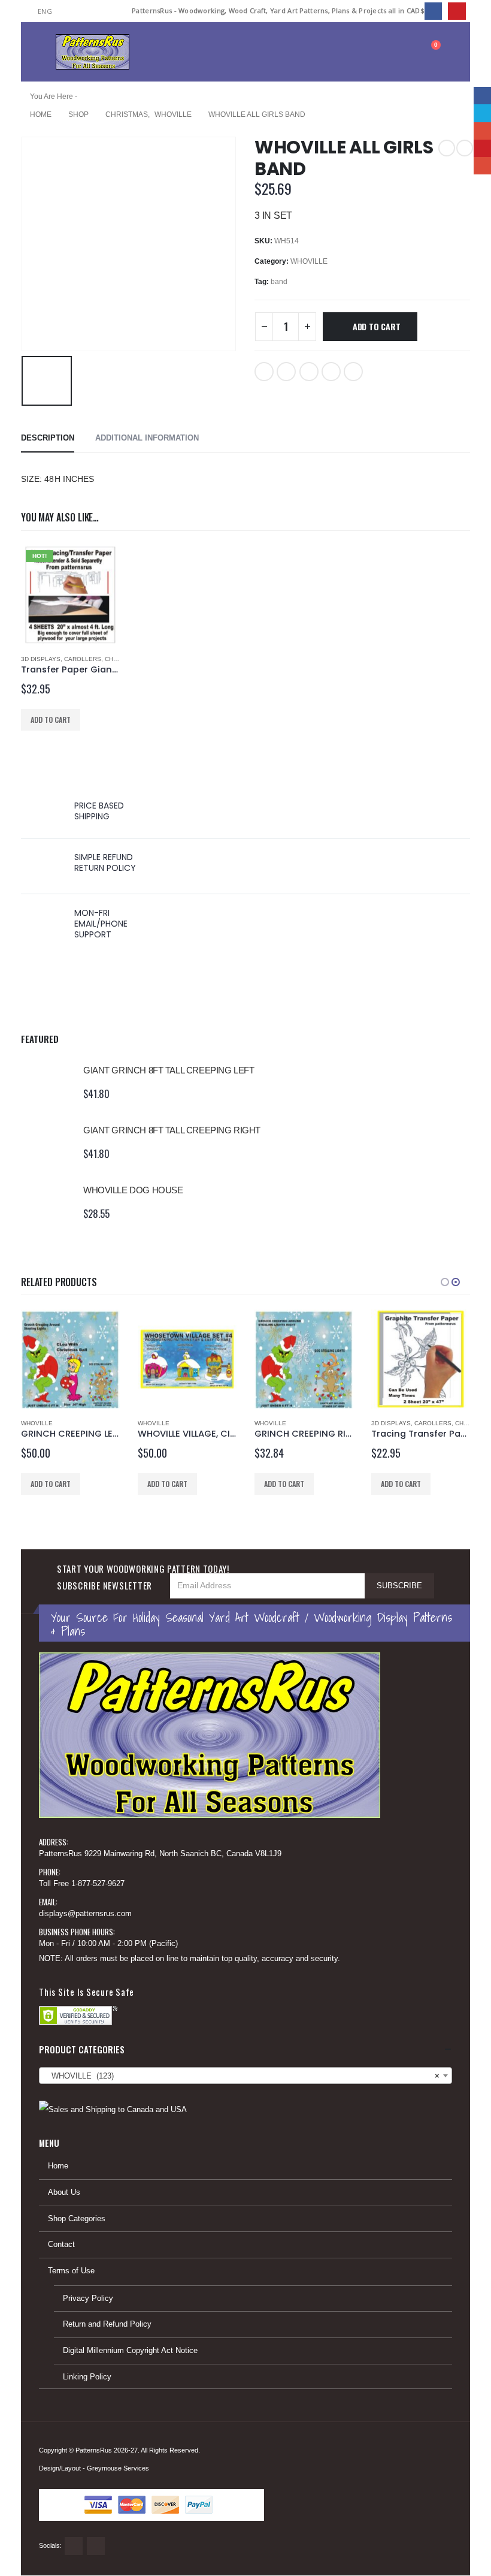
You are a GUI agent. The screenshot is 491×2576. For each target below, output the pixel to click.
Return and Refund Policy (107, 2324)
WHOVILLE (309, 261)
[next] (465, 148)
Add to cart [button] (51, 720)
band (279, 282)
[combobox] (245, 2076)
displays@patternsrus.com (85, 1914)
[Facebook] (433, 11)
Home (58, 2166)
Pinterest (331, 372)
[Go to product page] (46, 1082)
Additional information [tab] (147, 438)
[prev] (447, 148)
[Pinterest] (457, 11)
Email (353, 372)
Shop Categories (77, 2219)
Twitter (286, 372)
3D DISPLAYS (41, 659)
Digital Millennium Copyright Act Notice (130, 2351)
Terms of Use (71, 2271)
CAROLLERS (83, 659)
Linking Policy (87, 2377)
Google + (309, 372)
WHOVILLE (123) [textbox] (242, 2076)
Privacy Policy (88, 2299)
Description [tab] (48, 438)
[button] (47, 52)
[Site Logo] (93, 52)
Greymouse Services (118, 2468)
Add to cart (377, 326)
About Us (64, 2192)
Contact (61, 2245)
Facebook (264, 372)
